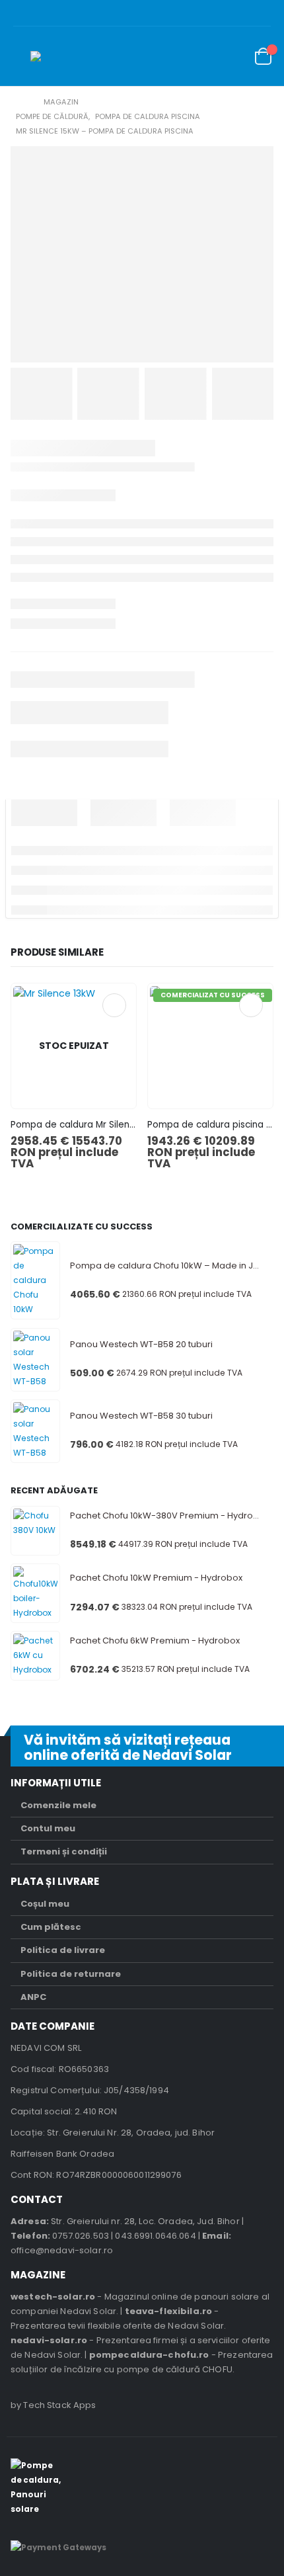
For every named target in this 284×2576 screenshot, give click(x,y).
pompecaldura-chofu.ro (149, 2355)
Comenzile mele (58, 1805)
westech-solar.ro (53, 2297)
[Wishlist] (231, 57)
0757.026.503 (81, 2236)
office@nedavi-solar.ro (62, 2250)
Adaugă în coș (251, 1005)
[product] (35, 1280)
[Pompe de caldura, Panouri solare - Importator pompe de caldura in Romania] (57, 56)
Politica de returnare (71, 1974)
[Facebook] (264, 13)
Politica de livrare (63, 1950)
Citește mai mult (114, 1005)
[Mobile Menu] (20, 56)
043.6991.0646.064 (155, 2236)
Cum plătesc (51, 1927)
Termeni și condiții (64, 1851)
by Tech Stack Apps (53, 2405)
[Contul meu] (201, 57)
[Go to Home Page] (20, 102)
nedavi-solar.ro (49, 2340)
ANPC (33, 1997)
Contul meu (48, 1828)
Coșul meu (45, 1904)
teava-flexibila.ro (169, 2311)
